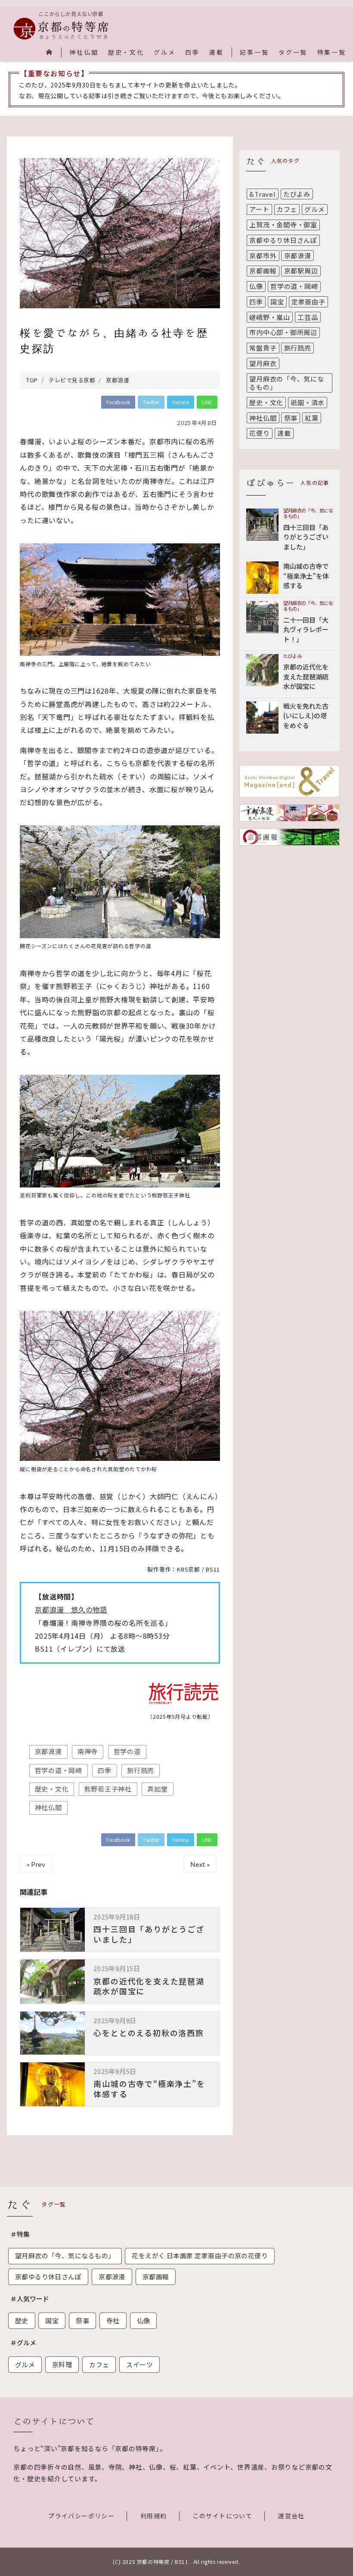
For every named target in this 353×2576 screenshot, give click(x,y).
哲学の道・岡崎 (59, 1770)
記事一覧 (254, 53)
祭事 (291, 418)
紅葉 (312, 418)
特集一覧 (332, 53)
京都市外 (263, 256)
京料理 (62, 2364)
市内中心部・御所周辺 (283, 332)
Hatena (181, 402)
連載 (217, 53)
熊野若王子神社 (108, 1789)
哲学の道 (127, 1751)
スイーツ (139, 2364)
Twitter (151, 402)
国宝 (277, 302)
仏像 (256, 286)
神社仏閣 (84, 53)
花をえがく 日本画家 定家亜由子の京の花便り (200, 2255)
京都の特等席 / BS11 (163, 2562)
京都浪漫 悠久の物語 (71, 1609)
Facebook (118, 402)
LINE (207, 402)
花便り (259, 433)
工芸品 (308, 317)
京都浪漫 (48, 1751)
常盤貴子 (263, 348)
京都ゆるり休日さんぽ (283, 240)
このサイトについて (223, 2516)
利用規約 (154, 2516)
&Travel (262, 194)
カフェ (287, 209)
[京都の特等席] (61, 29)
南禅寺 (88, 1751)
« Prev (36, 1864)
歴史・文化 (126, 53)
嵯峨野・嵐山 (270, 317)
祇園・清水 (308, 402)
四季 (192, 53)
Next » (200, 1864)
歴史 (22, 2320)
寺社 (113, 2320)
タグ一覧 (293, 53)
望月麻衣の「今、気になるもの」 (286, 383)
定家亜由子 (308, 302)
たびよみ (297, 194)
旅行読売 (141, 1770)
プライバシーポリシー (81, 2516)
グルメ (164, 53)
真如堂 (157, 1789)
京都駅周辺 (301, 271)
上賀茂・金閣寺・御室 (283, 225)
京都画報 (263, 271)
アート (259, 209)
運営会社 (291, 2516)
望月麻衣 (263, 363)
